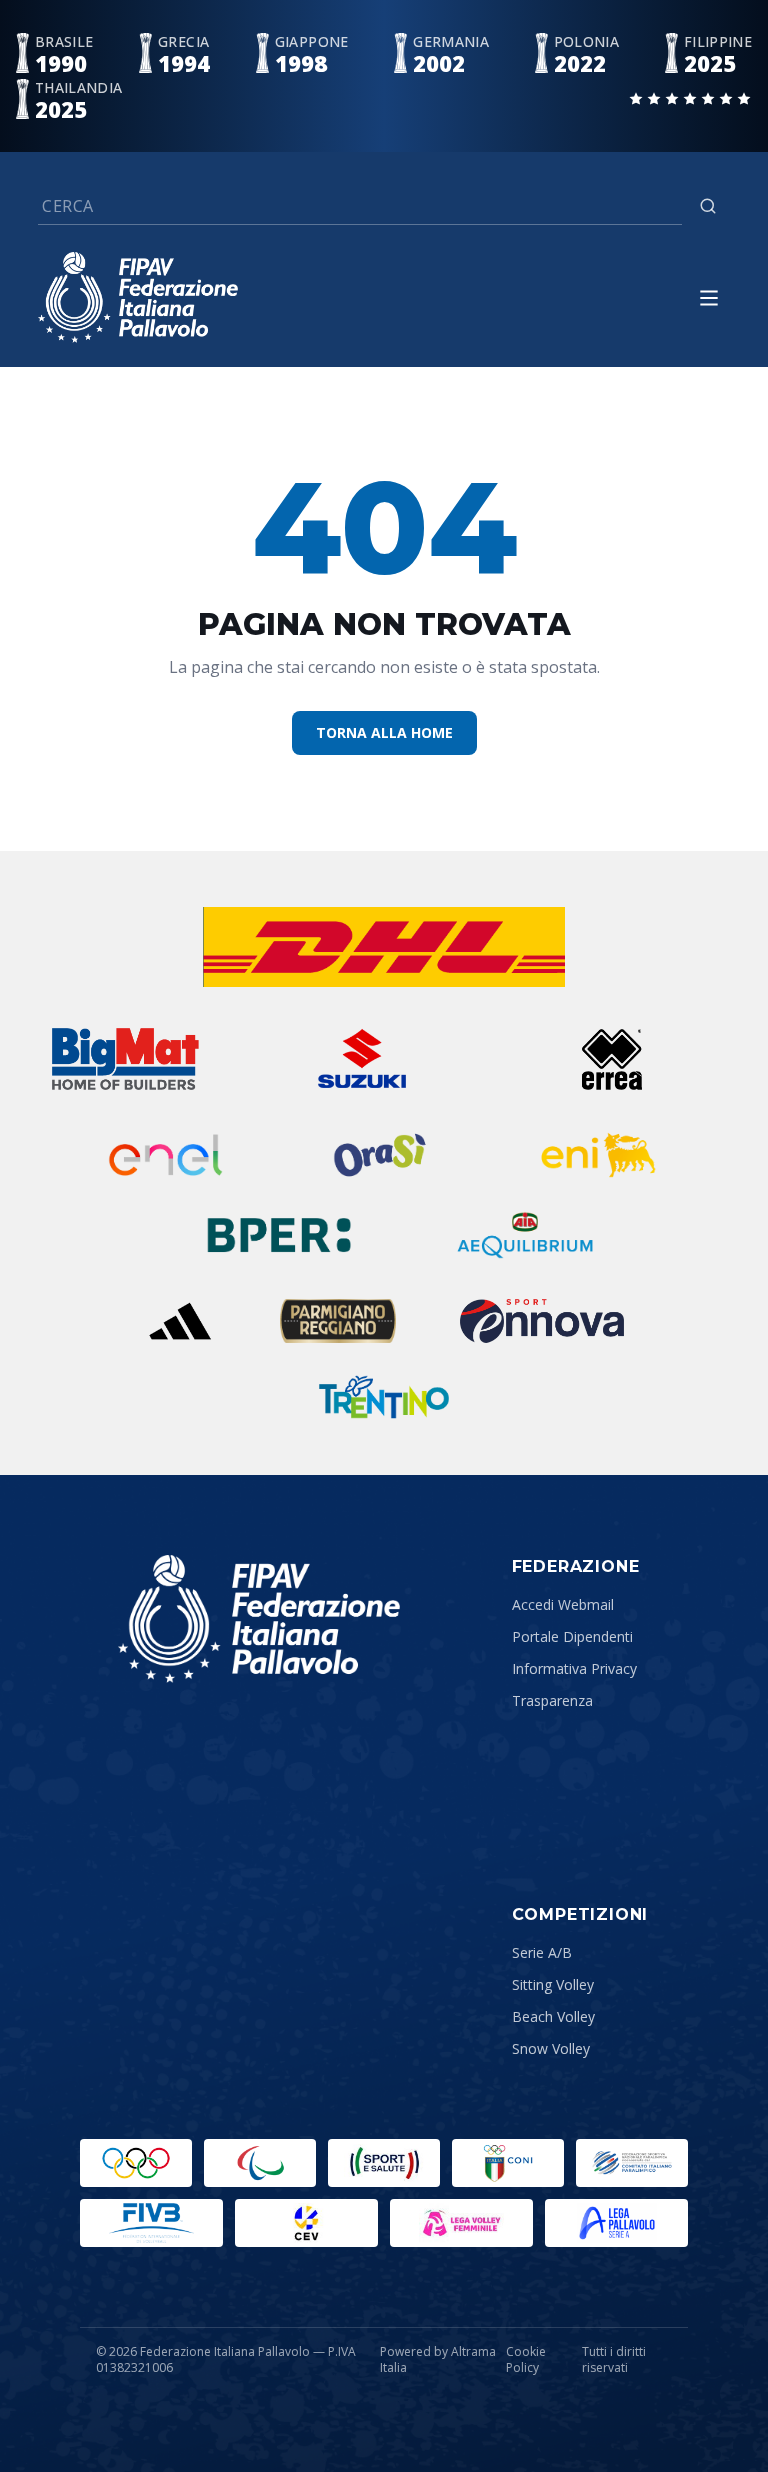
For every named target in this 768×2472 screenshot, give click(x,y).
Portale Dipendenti (572, 1636)
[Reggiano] (338, 1321)
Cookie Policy (526, 2360)
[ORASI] (382, 1155)
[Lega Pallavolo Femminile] (461, 2223)
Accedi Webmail (563, 1604)
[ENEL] (167, 1155)
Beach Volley (553, 2016)
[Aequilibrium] (525, 1235)
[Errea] (612, 1059)
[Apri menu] (709, 298)
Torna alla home (384, 732)
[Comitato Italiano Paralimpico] (632, 2163)
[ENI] (598, 1155)
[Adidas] (180, 1321)
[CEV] (306, 2223)
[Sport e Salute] (384, 2163)
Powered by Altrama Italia (438, 2359)
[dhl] (384, 947)
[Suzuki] (353, 1059)
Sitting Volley (553, 1984)
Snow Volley (551, 2048)
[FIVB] (151, 2223)
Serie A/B (542, 1952)
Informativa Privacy (574, 1668)
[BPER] (279, 1235)
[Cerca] (708, 206)
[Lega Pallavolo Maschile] (616, 2223)
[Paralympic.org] (260, 2163)
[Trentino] (384, 1397)
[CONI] (508, 2163)
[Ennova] (541, 1321)
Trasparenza (552, 1700)
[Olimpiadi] (136, 2163)
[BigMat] (125, 1059)
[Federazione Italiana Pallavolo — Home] (138, 297)
